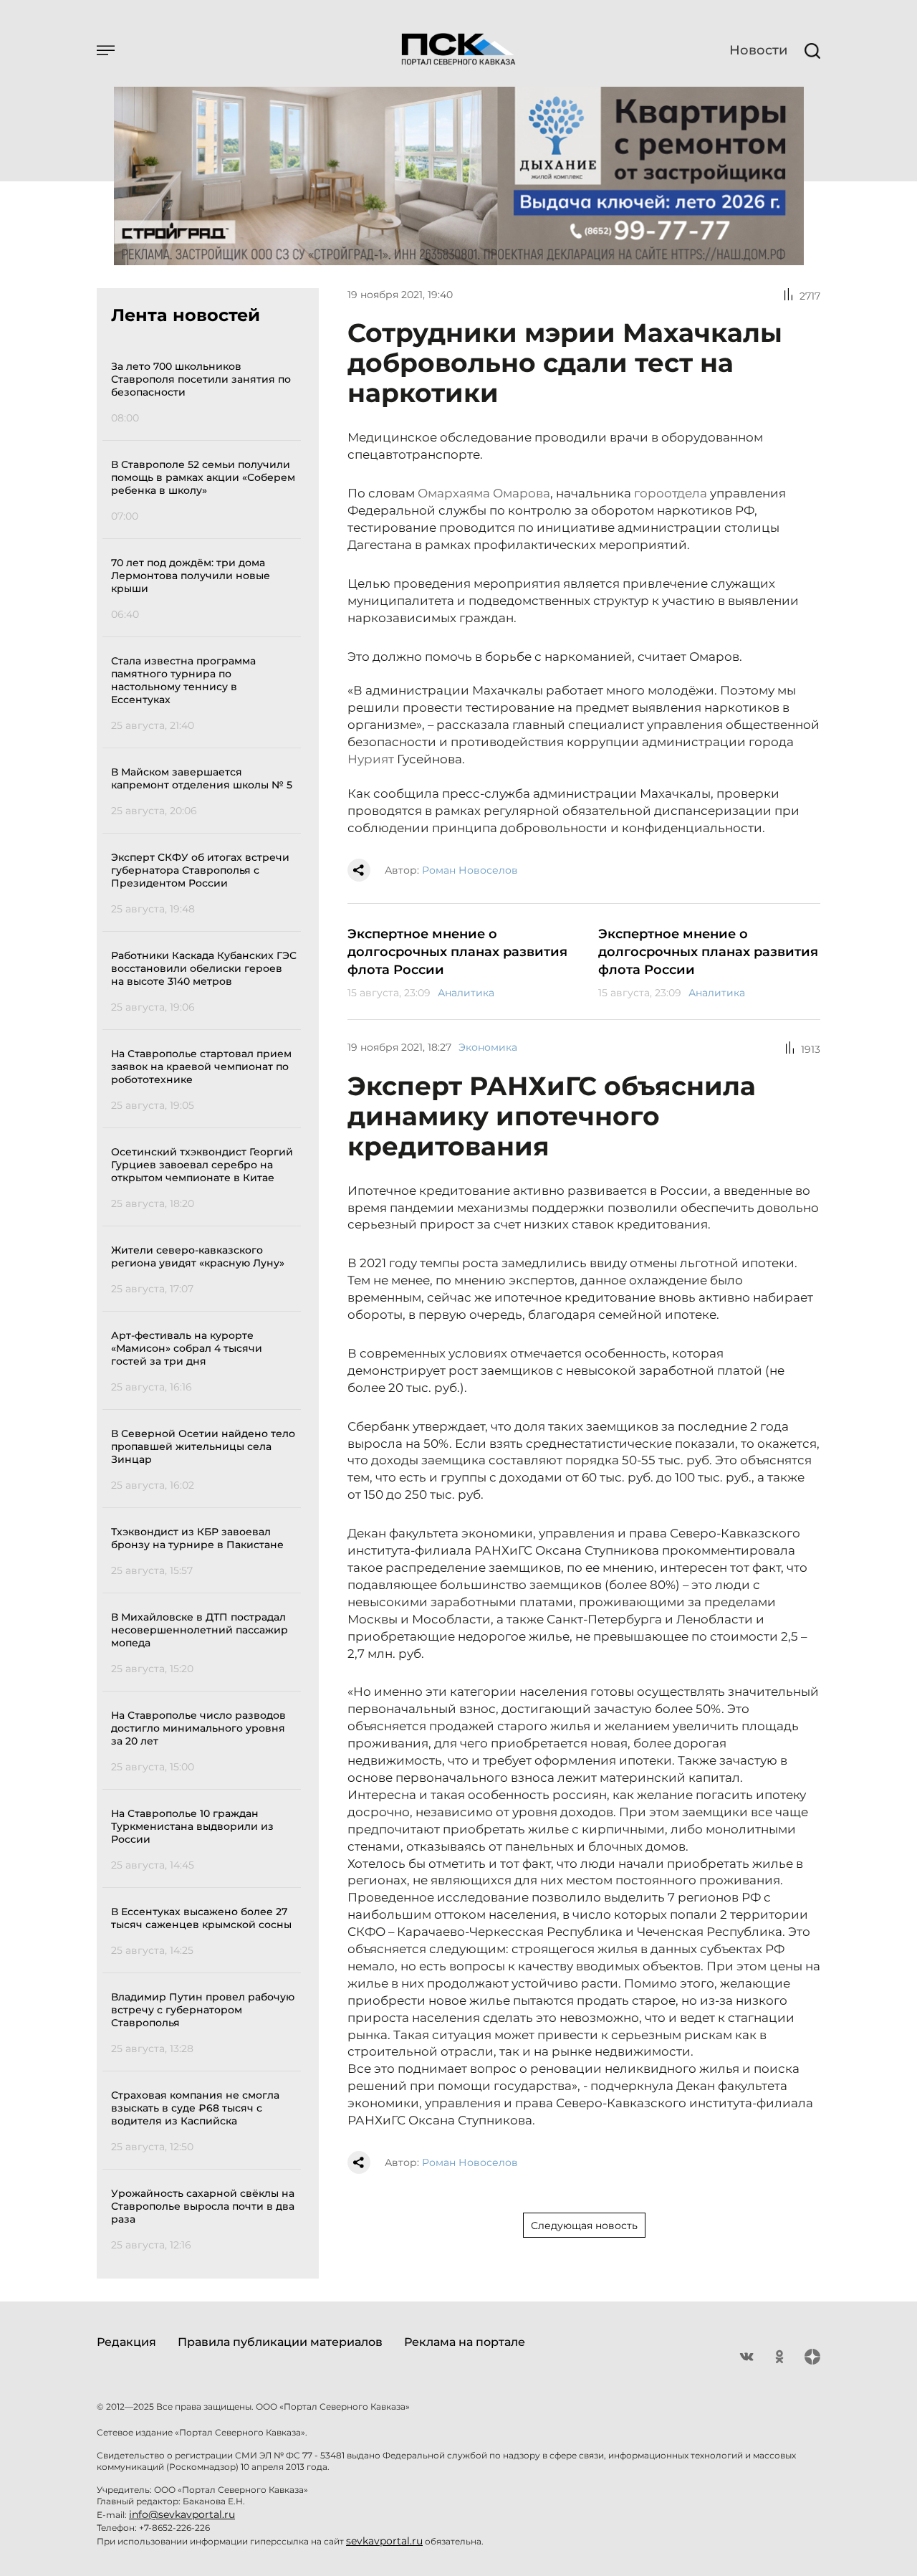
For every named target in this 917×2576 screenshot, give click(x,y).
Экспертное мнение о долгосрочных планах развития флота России (457, 952)
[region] (206, 1303)
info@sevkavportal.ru (182, 2514)
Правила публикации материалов (280, 2342)
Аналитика (466, 993)
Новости (758, 50)
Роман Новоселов (470, 870)
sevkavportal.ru (384, 2541)
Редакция (126, 2342)
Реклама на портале (465, 2342)
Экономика (488, 1047)
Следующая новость (584, 2226)
